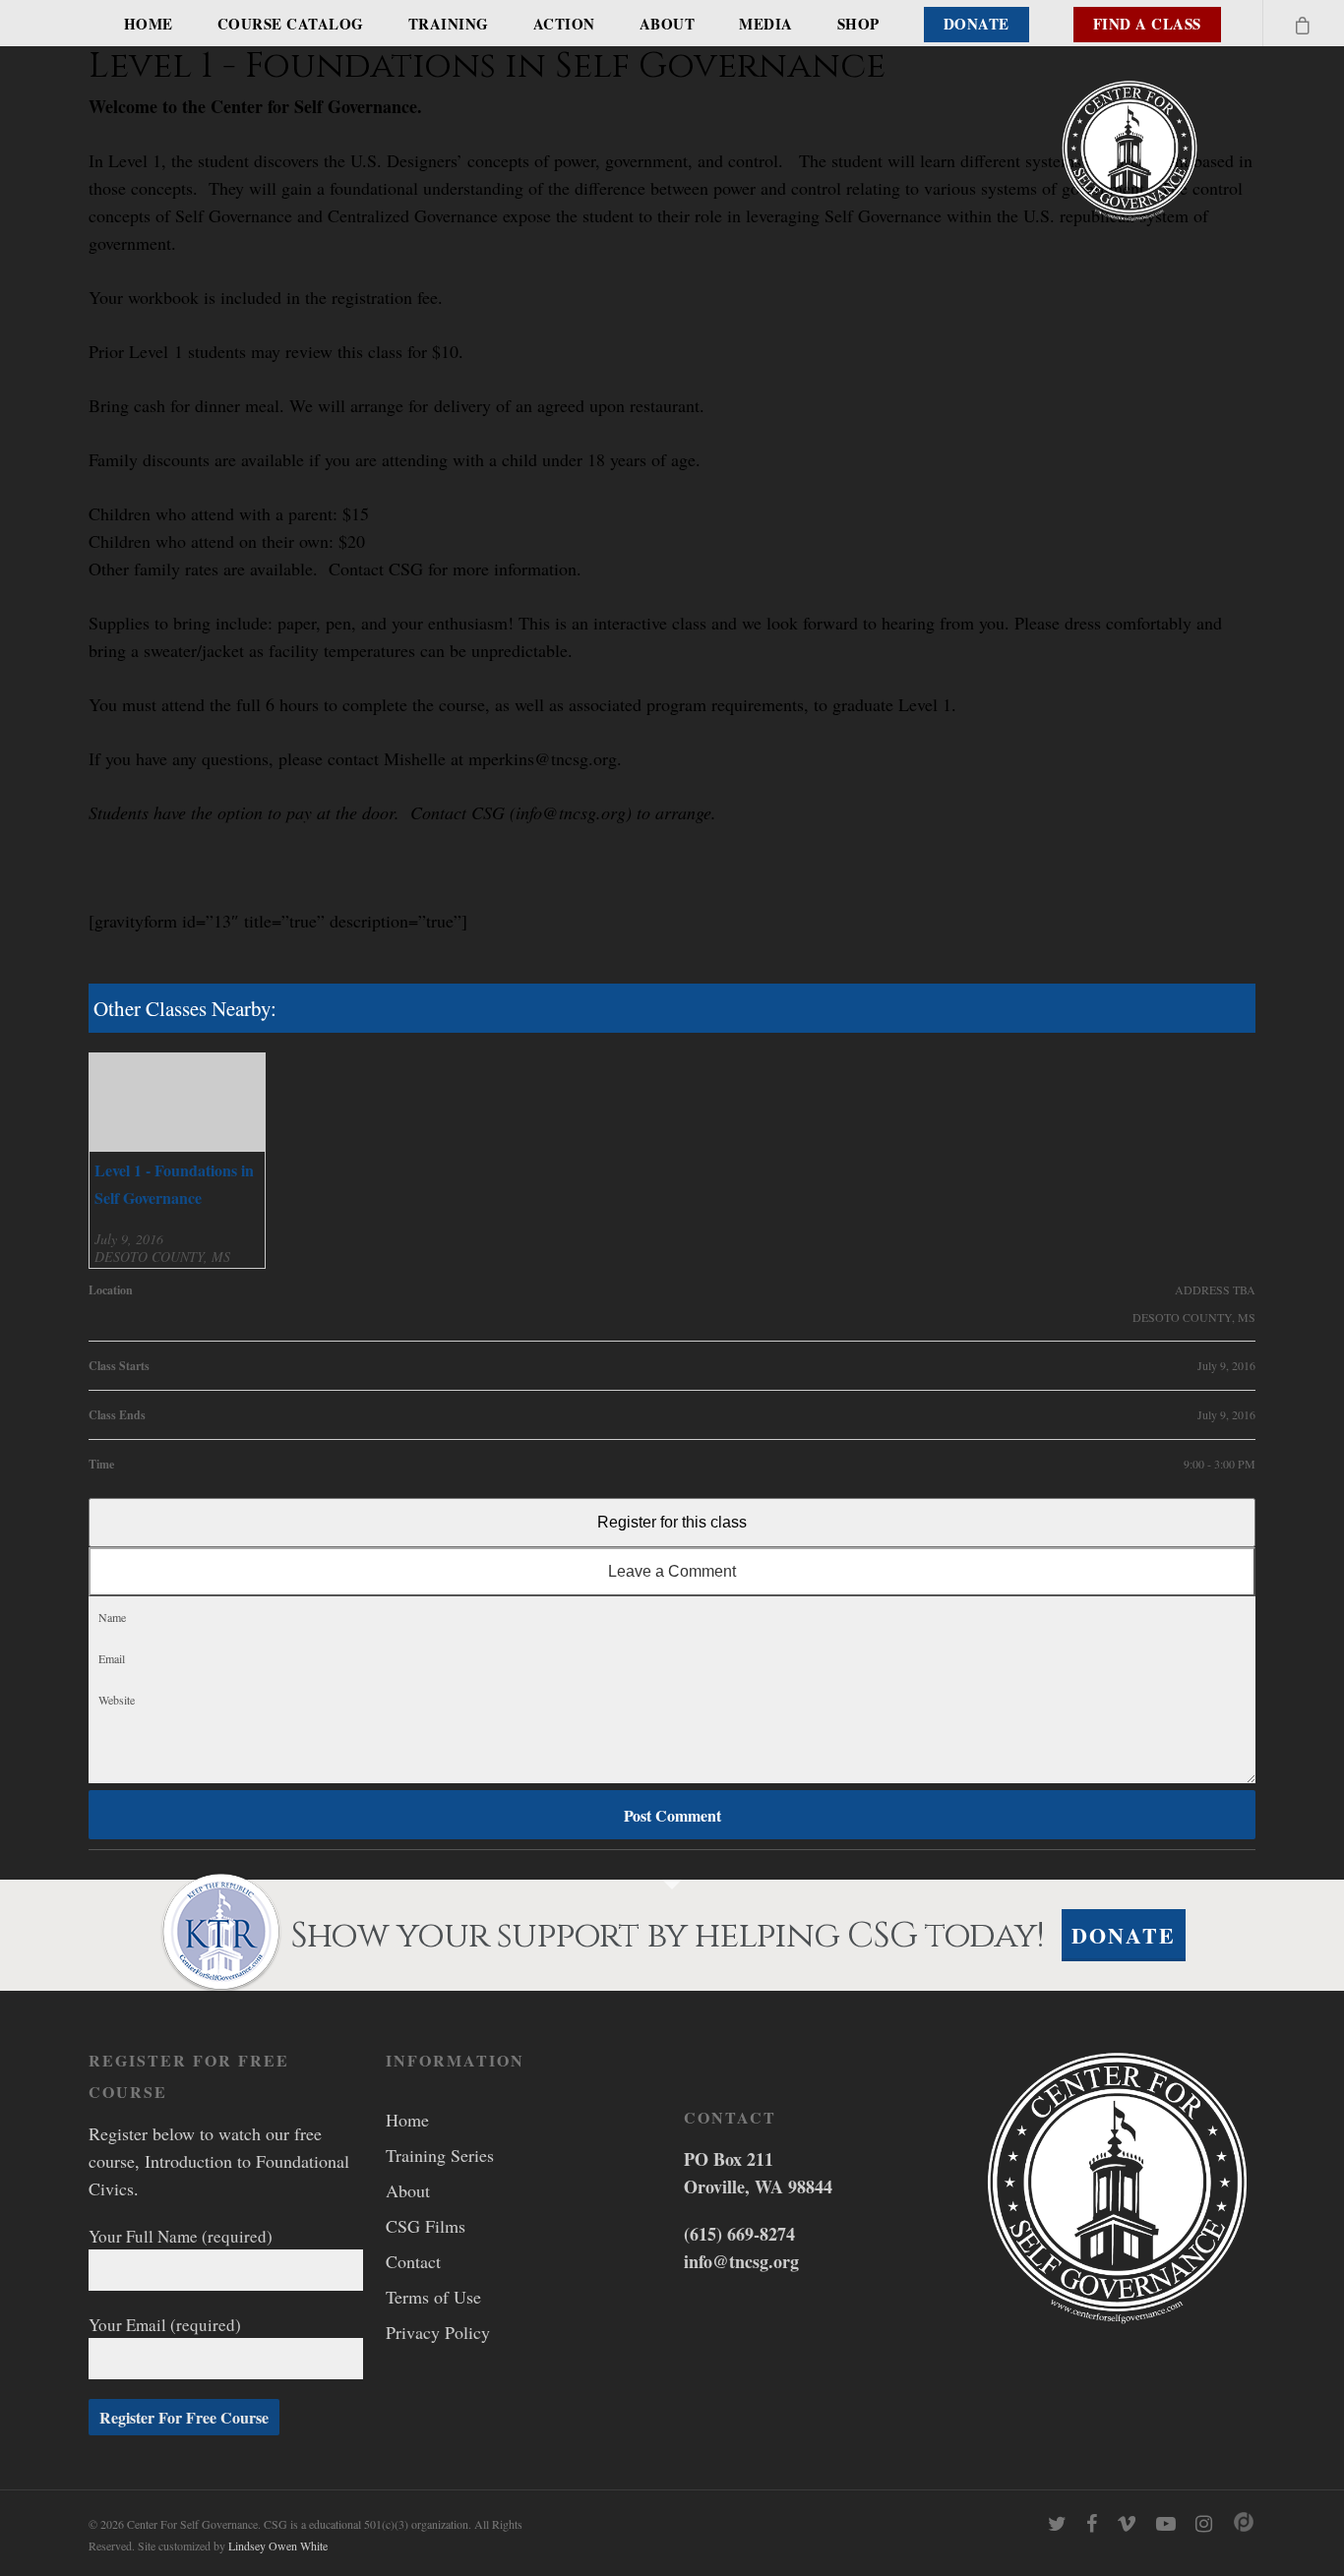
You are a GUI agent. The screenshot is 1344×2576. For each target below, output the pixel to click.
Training (449, 24)
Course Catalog (291, 24)
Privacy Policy (438, 2332)
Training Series (440, 2155)
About (668, 24)
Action (564, 24)
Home (149, 24)
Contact (413, 2261)
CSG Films (426, 2226)
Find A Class (1147, 24)
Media (766, 24)
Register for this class (672, 1522)
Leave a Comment (672, 1571)
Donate (977, 24)
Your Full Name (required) (181, 2236)
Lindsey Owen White (278, 2546)
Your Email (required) (165, 2325)
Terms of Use (433, 2297)
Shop (858, 24)
